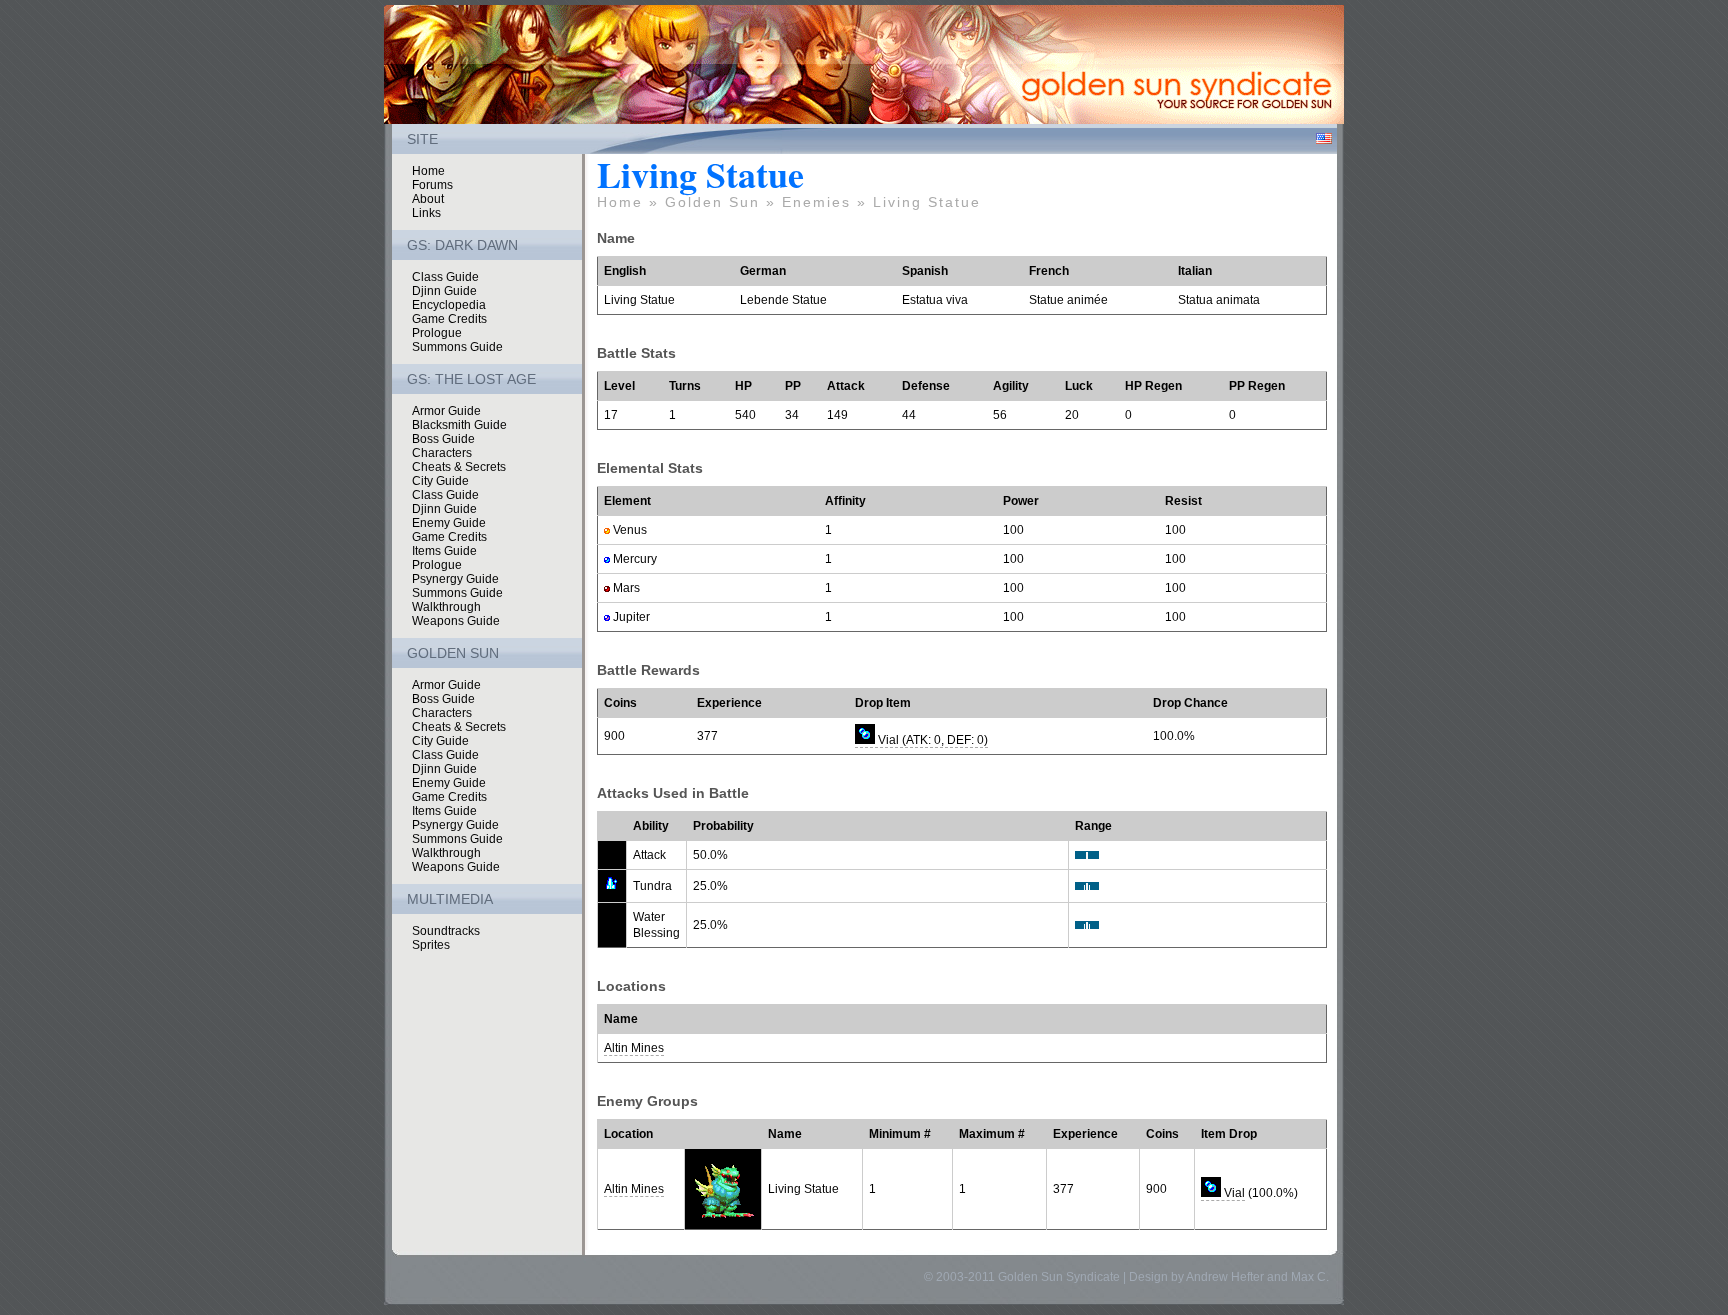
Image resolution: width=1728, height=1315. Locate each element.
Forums (432, 185)
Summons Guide (457, 347)
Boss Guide (443, 439)
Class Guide (445, 277)
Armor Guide (446, 411)
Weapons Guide (456, 621)
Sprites (431, 945)
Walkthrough (446, 607)
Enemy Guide (449, 523)
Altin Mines (634, 1048)
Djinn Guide (444, 291)
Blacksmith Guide (459, 425)
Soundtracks (446, 931)
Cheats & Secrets (459, 467)
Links (426, 213)
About (428, 199)
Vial (1233, 1193)
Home (428, 171)
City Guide (440, 481)
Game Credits (449, 319)
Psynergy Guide (455, 579)
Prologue (437, 333)
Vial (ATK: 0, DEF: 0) (931, 740)
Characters (442, 453)
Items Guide (444, 551)
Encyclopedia (449, 305)
